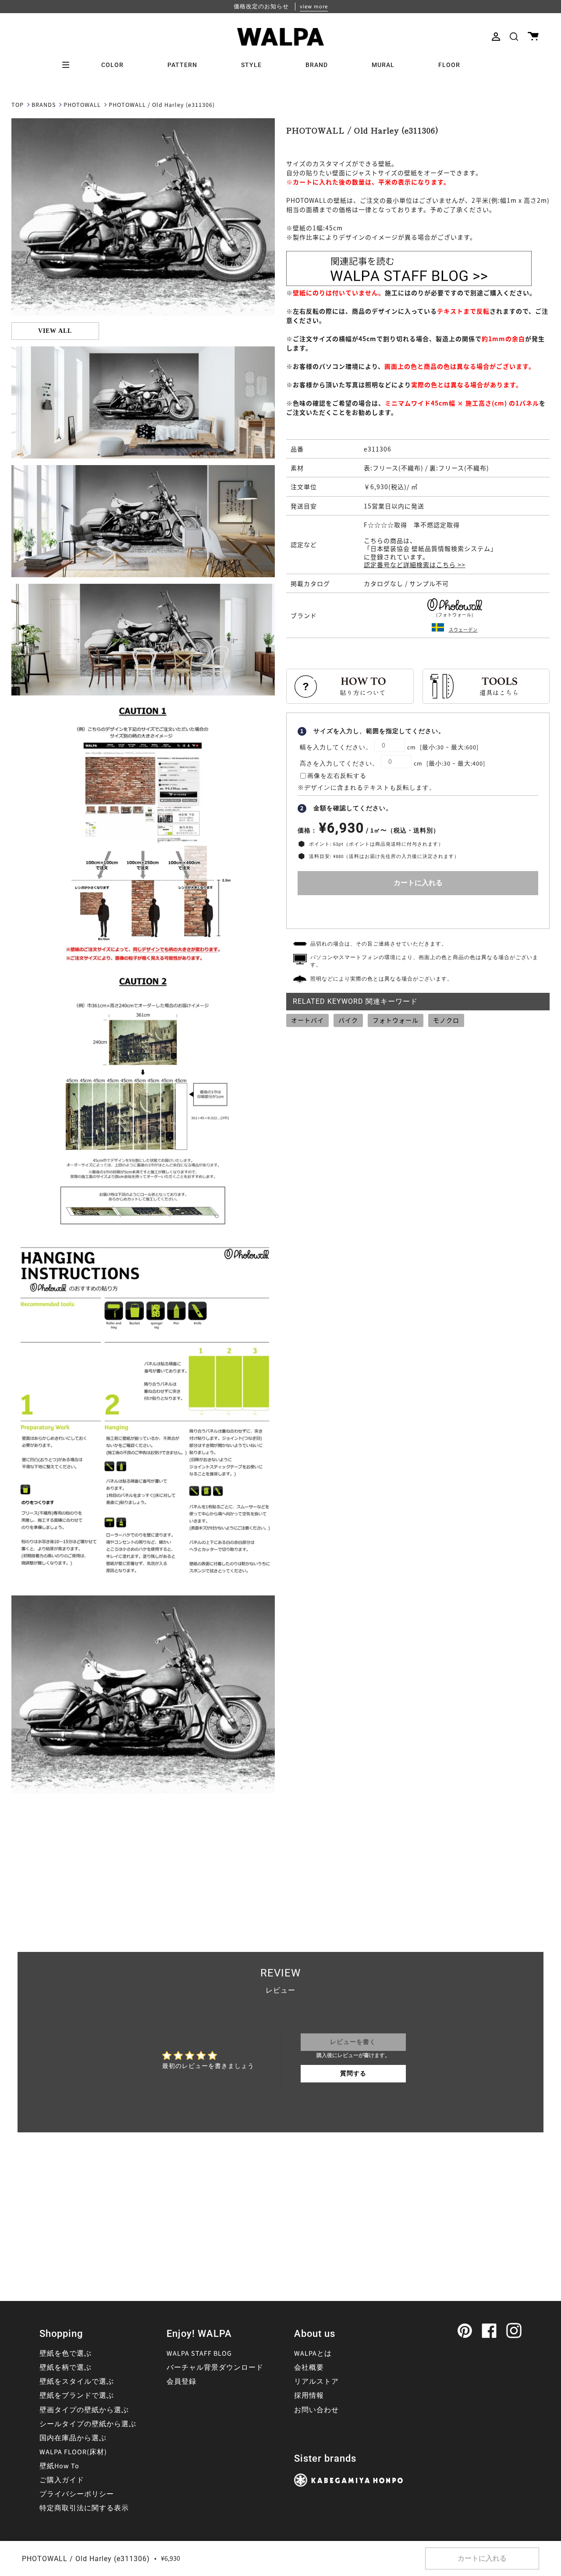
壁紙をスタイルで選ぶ (77, 2382)
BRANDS (44, 105)
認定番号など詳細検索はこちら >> (415, 565)
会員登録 (181, 2382)
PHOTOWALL (82, 105)
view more (314, 7)
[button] (514, 37)
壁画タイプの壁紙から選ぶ (84, 2410)
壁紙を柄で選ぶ (66, 2368)
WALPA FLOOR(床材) (73, 2452)
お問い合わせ (316, 2410)
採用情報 (309, 2396)
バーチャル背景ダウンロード (215, 2368)
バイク (348, 1020)
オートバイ (307, 1020)
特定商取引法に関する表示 (84, 2508)
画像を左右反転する (337, 776)
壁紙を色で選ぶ (66, 2354)
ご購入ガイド (62, 2480)
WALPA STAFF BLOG (199, 2354)
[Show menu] (69, 65)
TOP (18, 105)
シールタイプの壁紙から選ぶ (88, 2424)
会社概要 (309, 2368)
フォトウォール (396, 1020)
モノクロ (446, 1020)
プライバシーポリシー (77, 2494)
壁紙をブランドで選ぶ (77, 2396)
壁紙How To (59, 2466)
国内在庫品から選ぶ (73, 2438)
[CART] (533, 37)
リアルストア (316, 2382)
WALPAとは (313, 2354)
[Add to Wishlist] (418, 910)
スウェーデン (463, 630)
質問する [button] (353, 2074)
